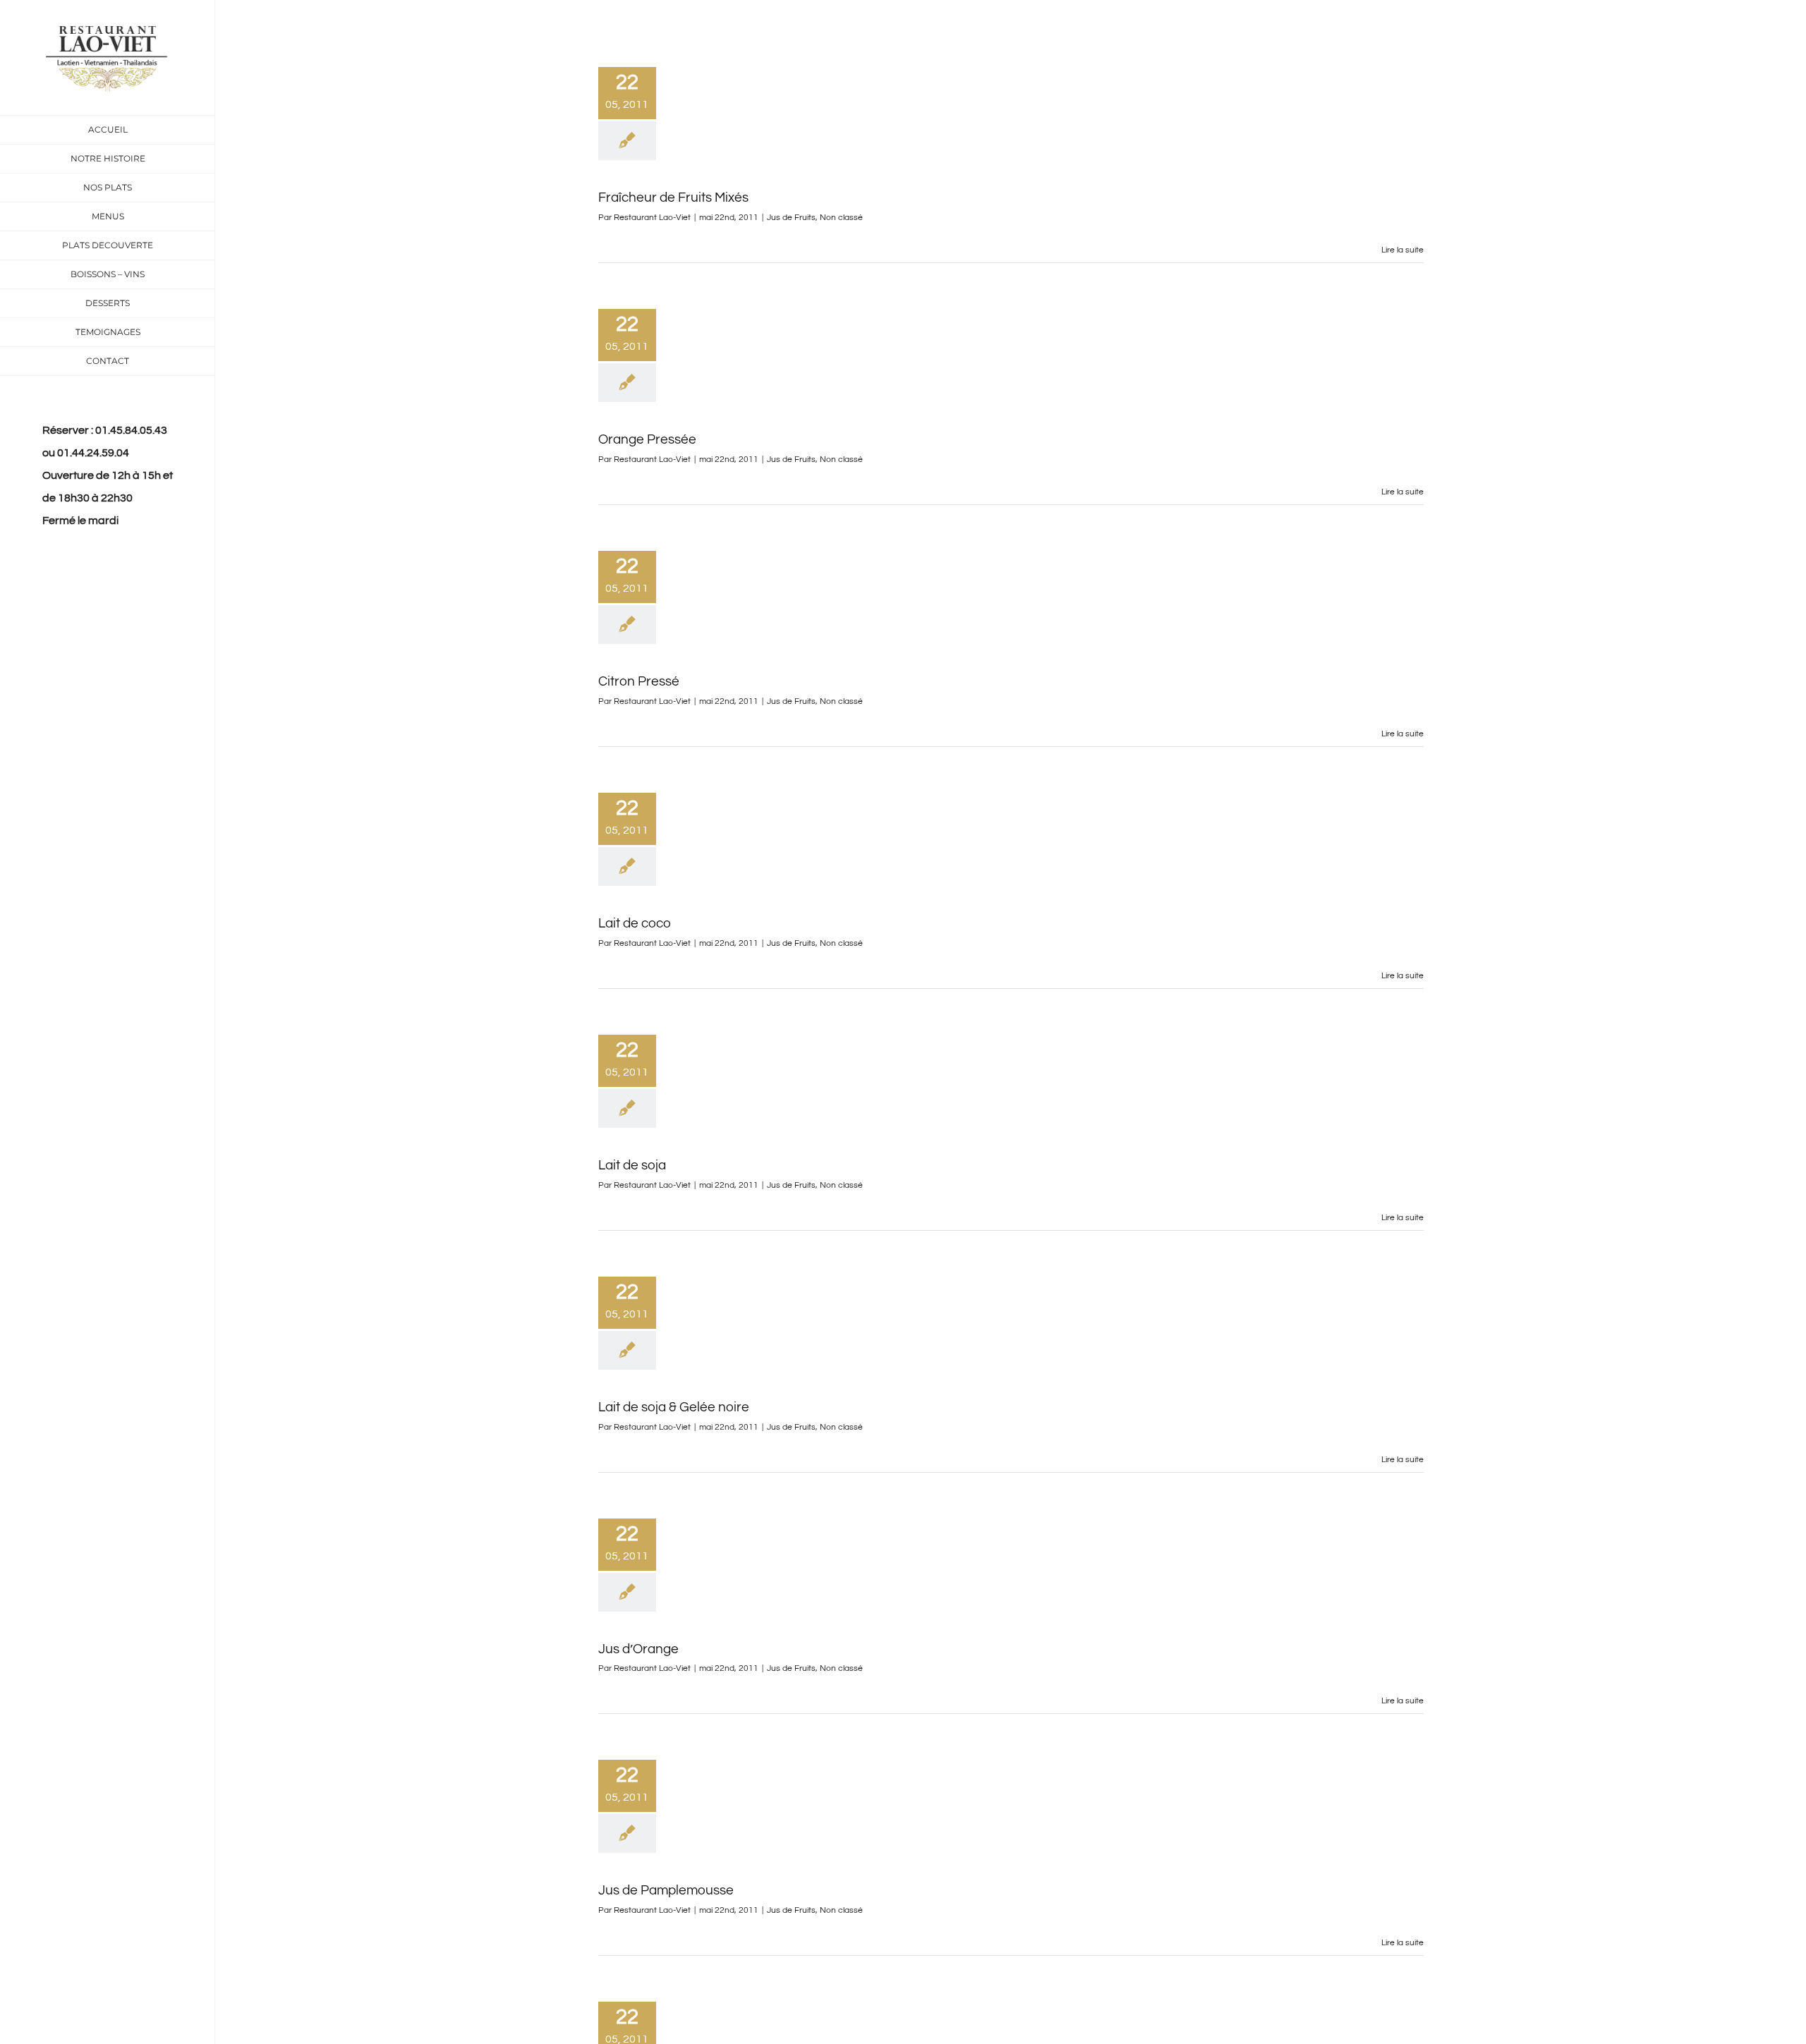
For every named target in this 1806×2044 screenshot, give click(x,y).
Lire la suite (1402, 250)
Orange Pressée (647, 439)
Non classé (841, 218)
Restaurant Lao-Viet (652, 218)
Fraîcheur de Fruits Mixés (673, 197)
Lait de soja (632, 1165)
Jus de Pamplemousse (666, 1890)
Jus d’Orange (638, 1649)
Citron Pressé (639, 681)
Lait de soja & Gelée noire (674, 1407)
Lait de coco (635, 923)
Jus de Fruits (791, 218)
